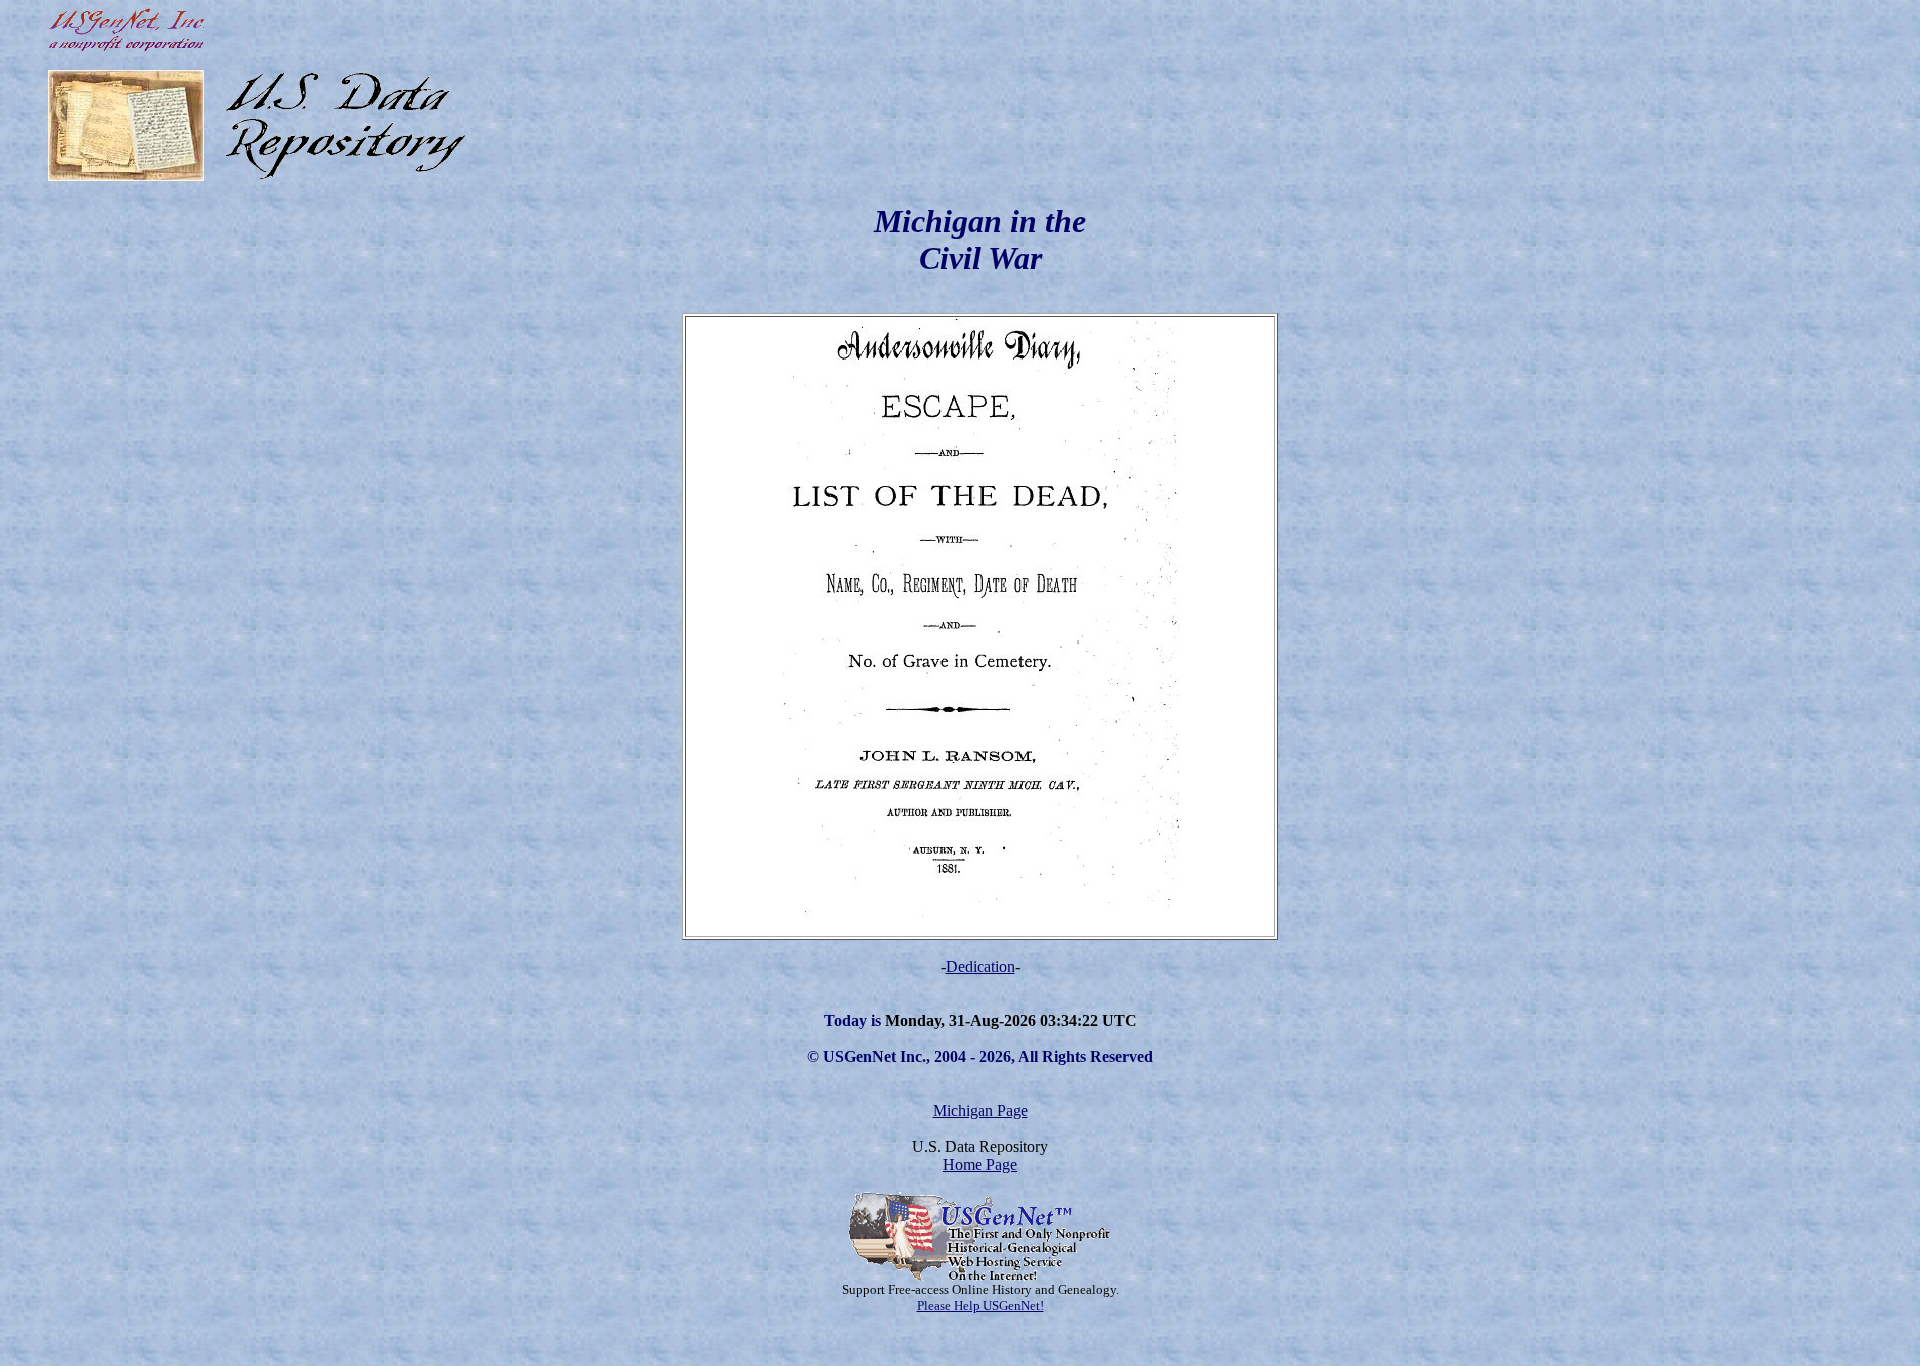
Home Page (980, 1164)
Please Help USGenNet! (980, 1305)
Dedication (980, 966)
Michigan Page (980, 1110)
